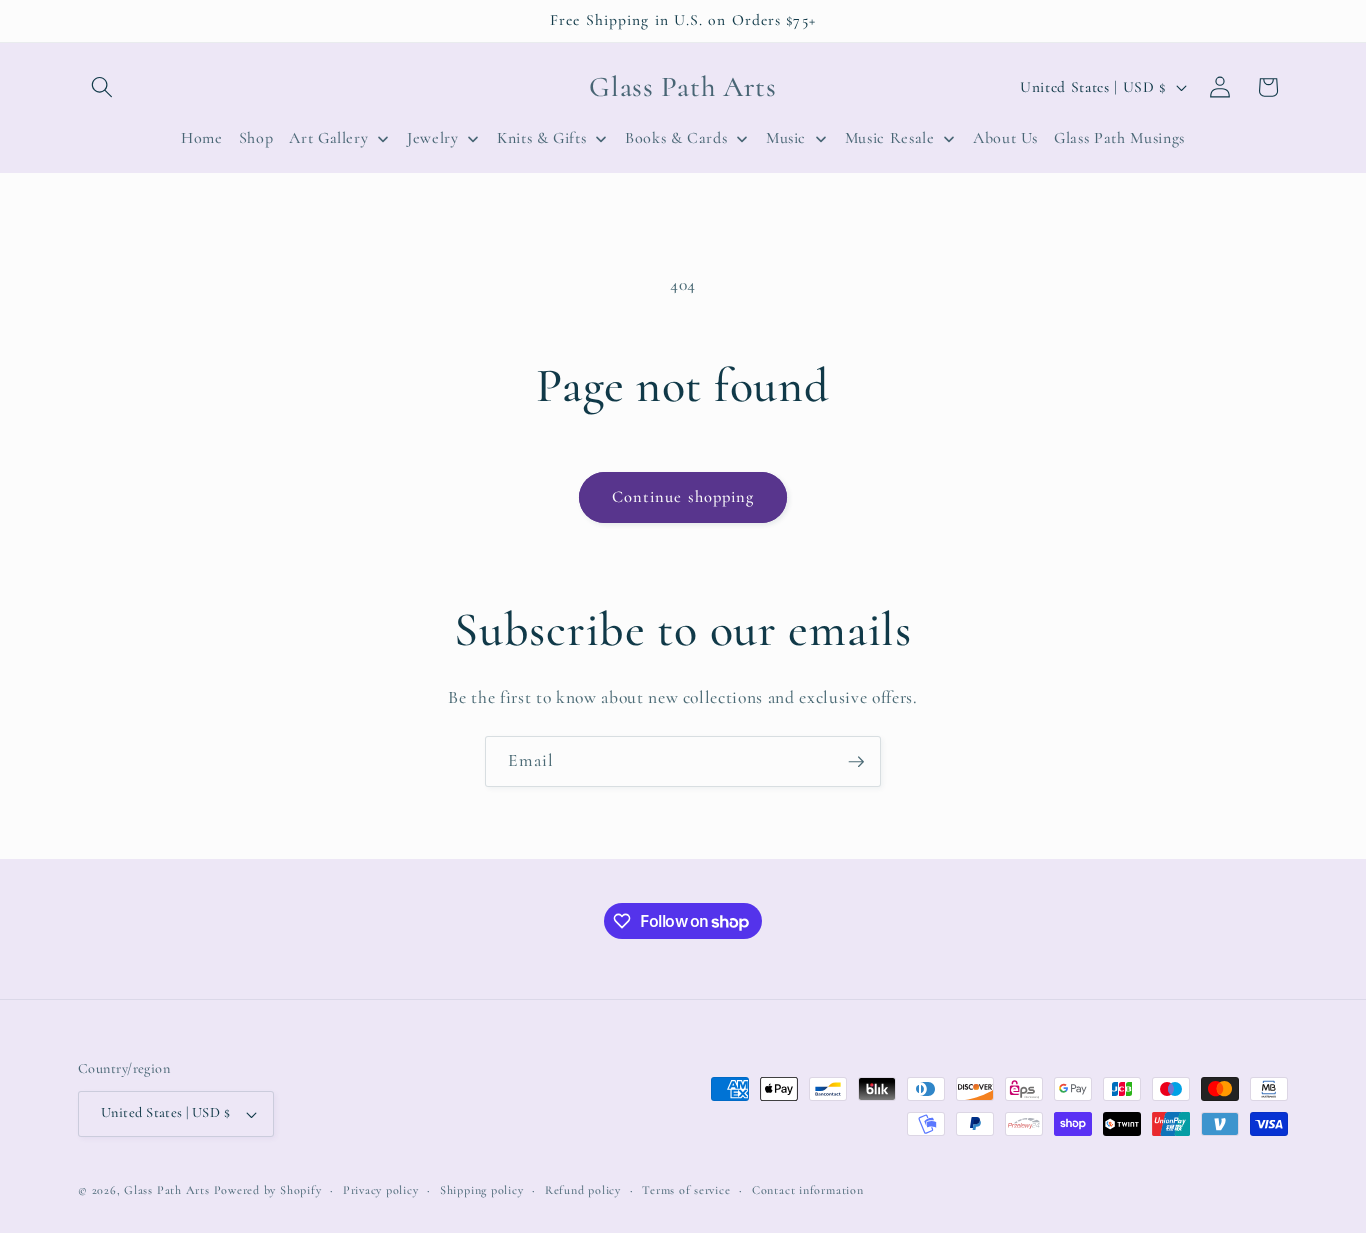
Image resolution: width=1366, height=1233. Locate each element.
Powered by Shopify (268, 1190)
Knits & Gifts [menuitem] (542, 138)
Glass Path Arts (167, 1190)
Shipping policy (482, 1190)
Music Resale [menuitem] (890, 138)
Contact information (808, 1190)
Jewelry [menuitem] (433, 138)
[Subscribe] (856, 762)
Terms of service (686, 1190)
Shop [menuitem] (256, 138)
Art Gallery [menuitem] (328, 138)
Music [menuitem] (786, 138)
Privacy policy (381, 1190)
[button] (102, 87)
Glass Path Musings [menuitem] (1119, 138)
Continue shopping (683, 497)
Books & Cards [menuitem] (676, 138)
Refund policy (583, 1190)
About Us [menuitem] (1005, 138)
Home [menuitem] (202, 138)
